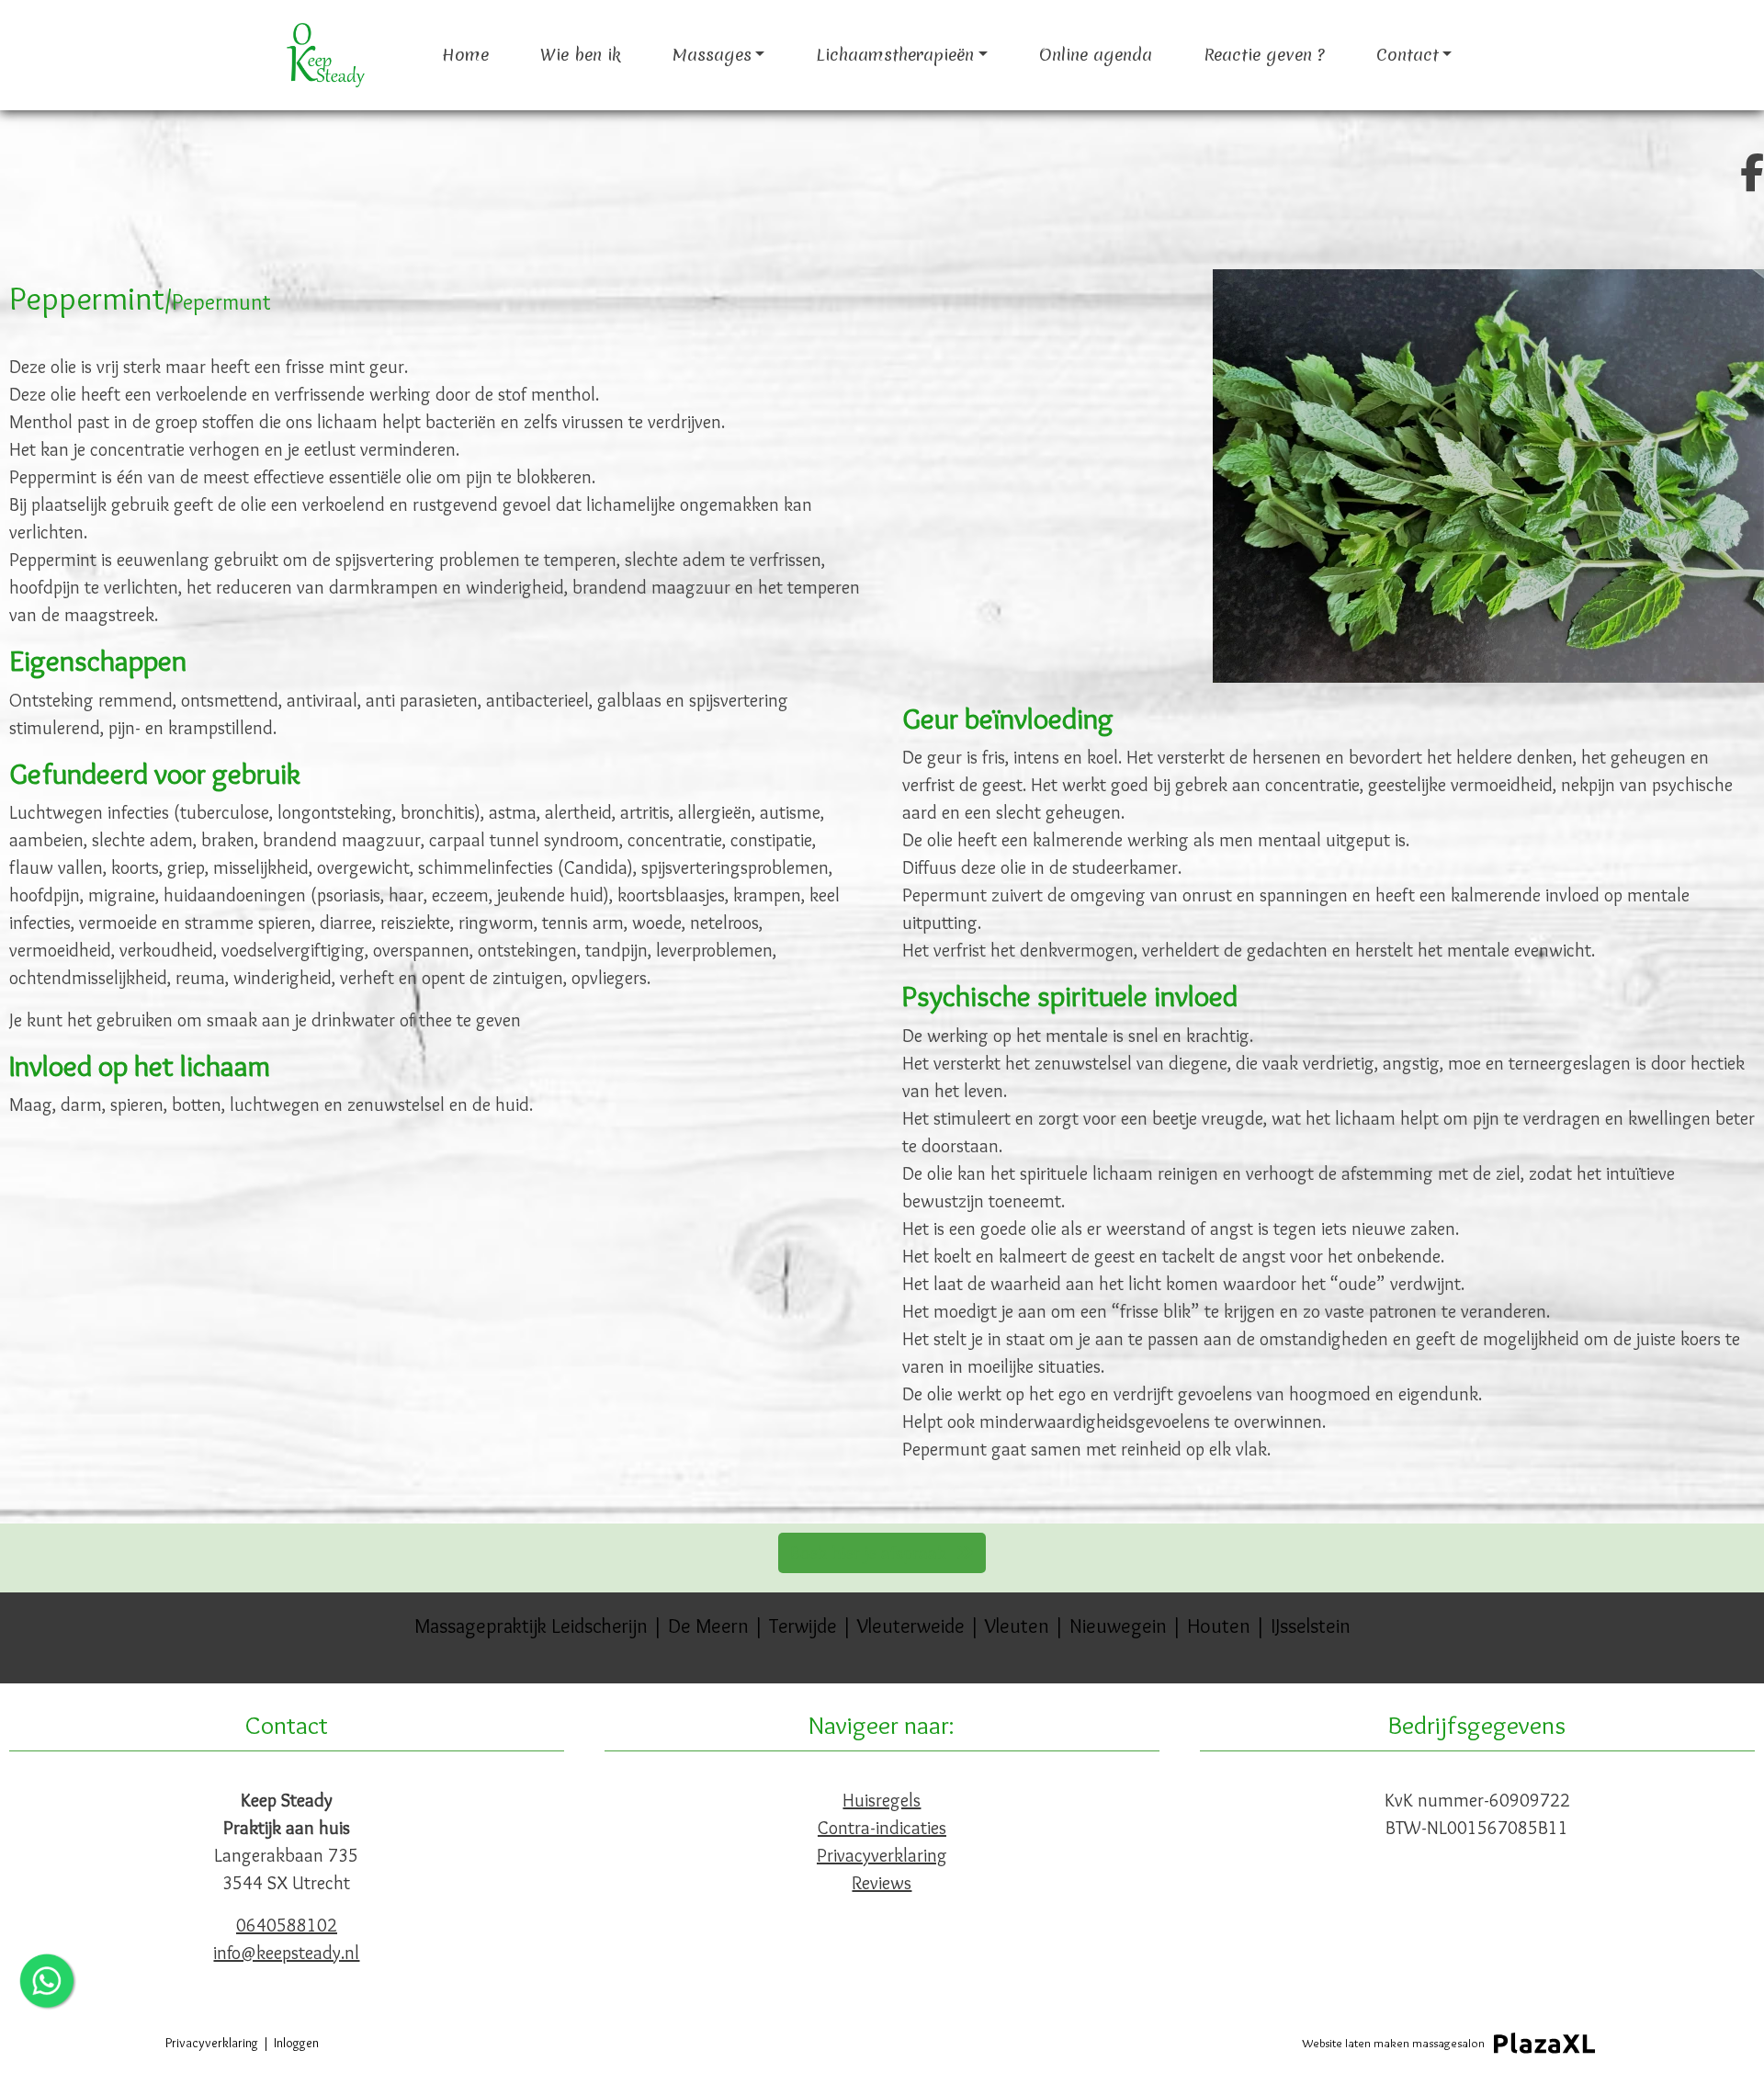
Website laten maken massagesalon (1393, 2043)
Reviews (882, 1883)
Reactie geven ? (1264, 55)
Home (465, 55)
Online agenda (1096, 55)
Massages (712, 55)
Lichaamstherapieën (895, 55)
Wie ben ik (581, 55)
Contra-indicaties (882, 1828)
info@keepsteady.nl (286, 1953)
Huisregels (882, 1800)
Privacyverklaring (882, 1855)
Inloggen (296, 2043)
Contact (1408, 55)
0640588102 (287, 1925)
